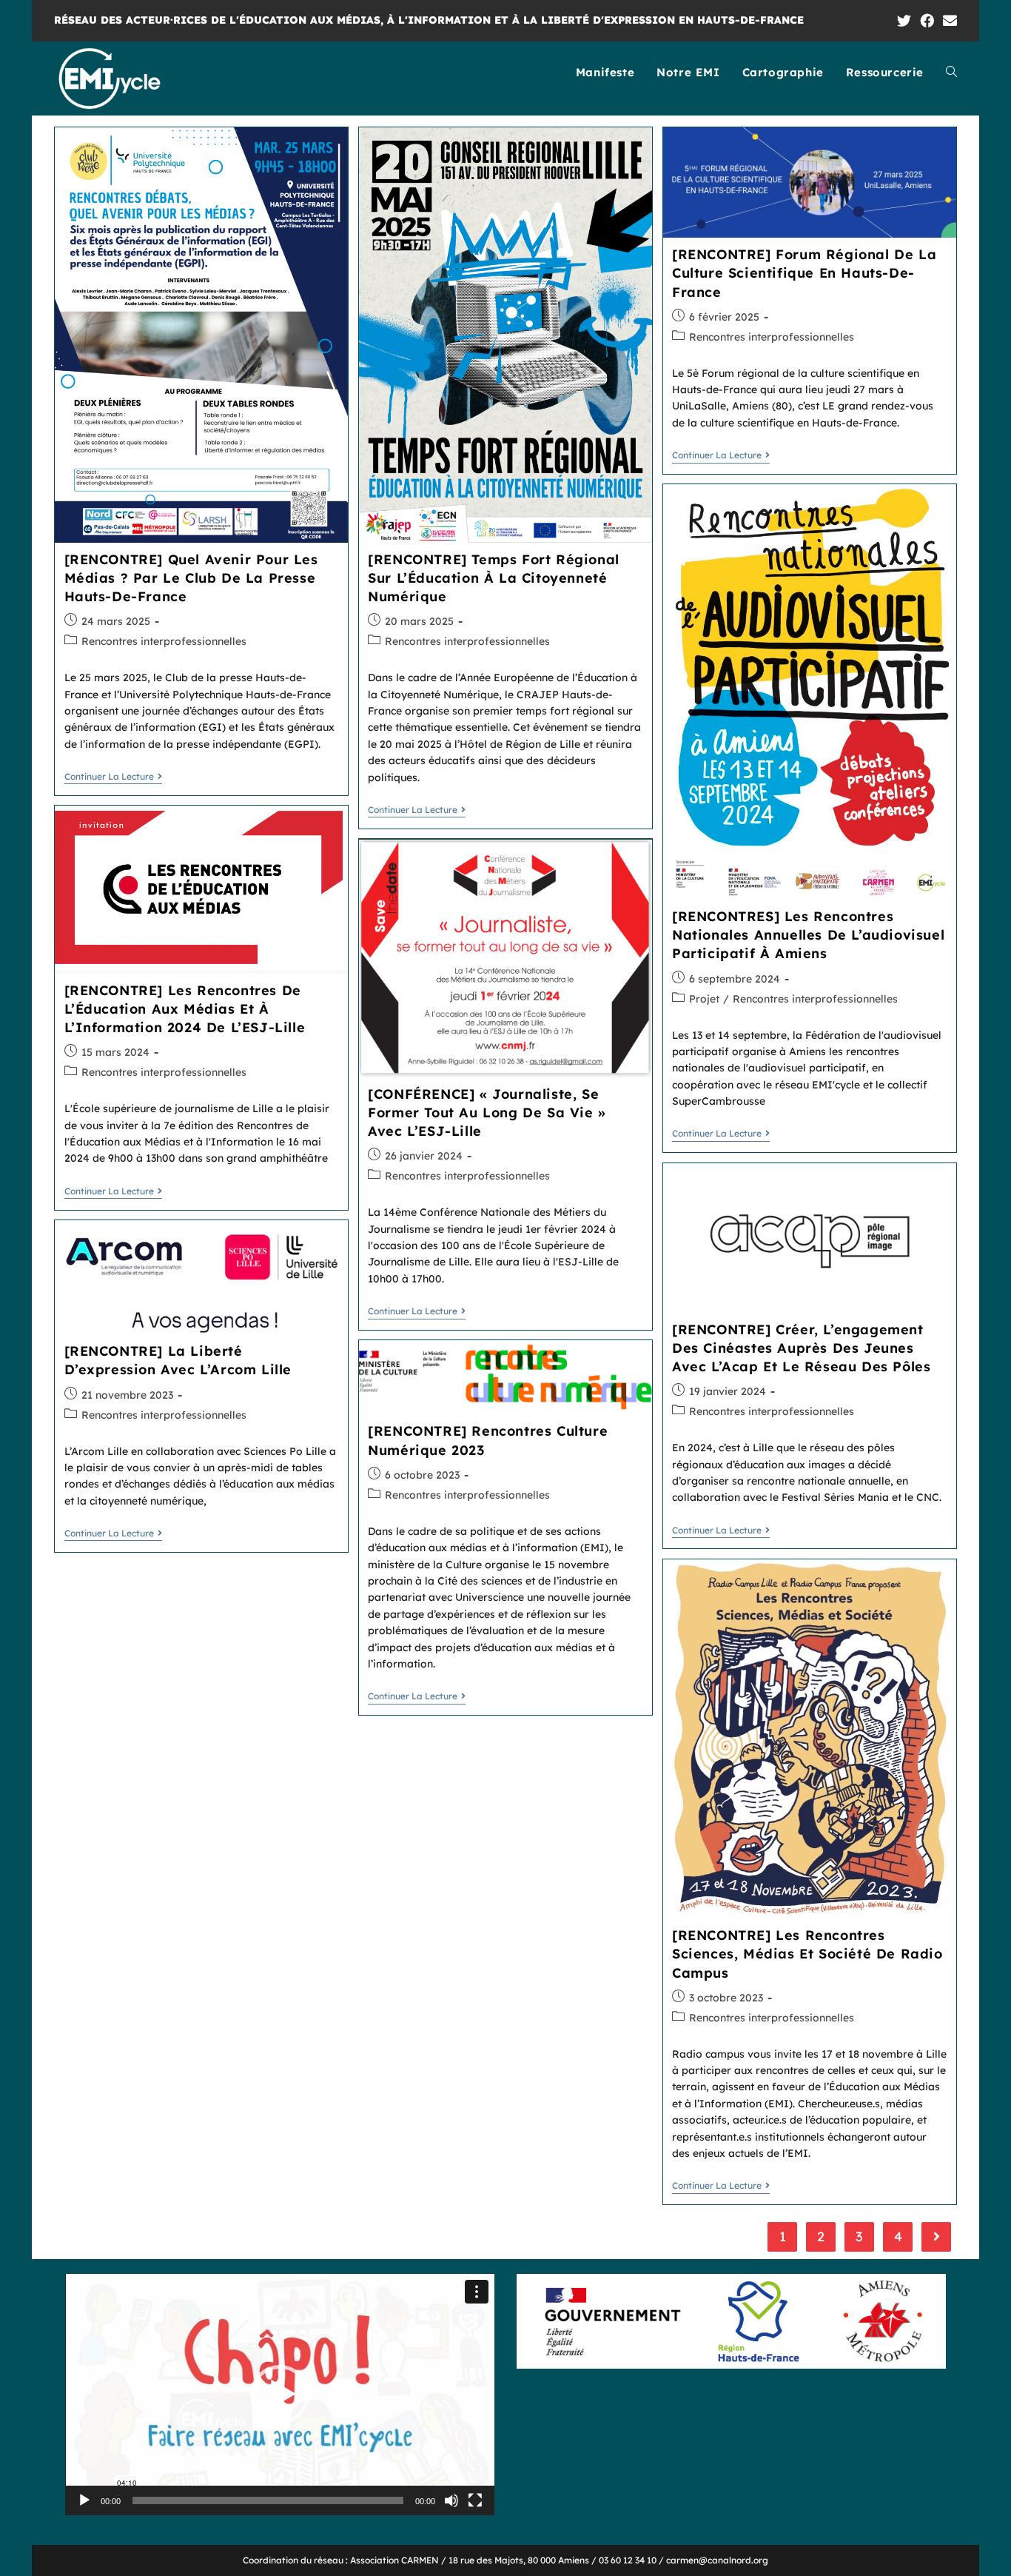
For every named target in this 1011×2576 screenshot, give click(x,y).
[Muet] (451, 2500)
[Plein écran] (475, 2500)
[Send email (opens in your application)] (948, 21)
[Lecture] (84, 2500)
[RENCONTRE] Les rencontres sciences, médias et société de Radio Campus (807, 1954)
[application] (280, 2395)
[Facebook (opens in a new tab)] (927, 21)
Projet (704, 999)
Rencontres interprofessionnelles (164, 641)
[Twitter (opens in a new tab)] (904, 21)
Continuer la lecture (109, 777)
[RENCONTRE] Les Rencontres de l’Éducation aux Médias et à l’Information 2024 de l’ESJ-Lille (185, 1009)
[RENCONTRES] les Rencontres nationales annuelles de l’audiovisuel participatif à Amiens (808, 935)
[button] (280, 2395)
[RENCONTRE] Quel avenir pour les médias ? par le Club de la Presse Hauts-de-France (191, 578)
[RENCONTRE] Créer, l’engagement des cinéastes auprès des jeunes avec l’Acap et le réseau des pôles (801, 1348)
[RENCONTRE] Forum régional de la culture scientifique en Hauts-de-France (804, 273)
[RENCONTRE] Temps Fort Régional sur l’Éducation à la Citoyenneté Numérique (494, 578)
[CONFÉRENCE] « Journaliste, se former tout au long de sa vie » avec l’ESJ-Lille (487, 1113)
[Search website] (951, 73)
